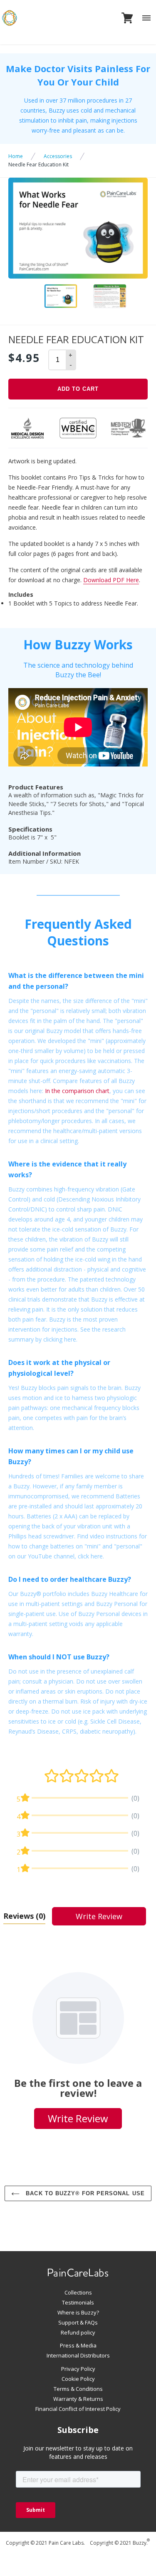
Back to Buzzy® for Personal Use (84, 2193)
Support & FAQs (78, 2322)
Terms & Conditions (78, 2389)
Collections (78, 2292)
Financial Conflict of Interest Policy (78, 2409)
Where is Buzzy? (78, 2312)
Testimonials (78, 2302)
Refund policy (78, 2332)
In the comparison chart (77, 1091)
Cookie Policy (78, 2379)
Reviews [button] (24, 1916)
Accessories (58, 156)
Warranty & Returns (78, 2399)
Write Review (99, 1916)
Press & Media (78, 2345)
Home (16, 156)
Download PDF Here (111, 580)
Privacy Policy (78, 2369)
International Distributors (78, 2355)
